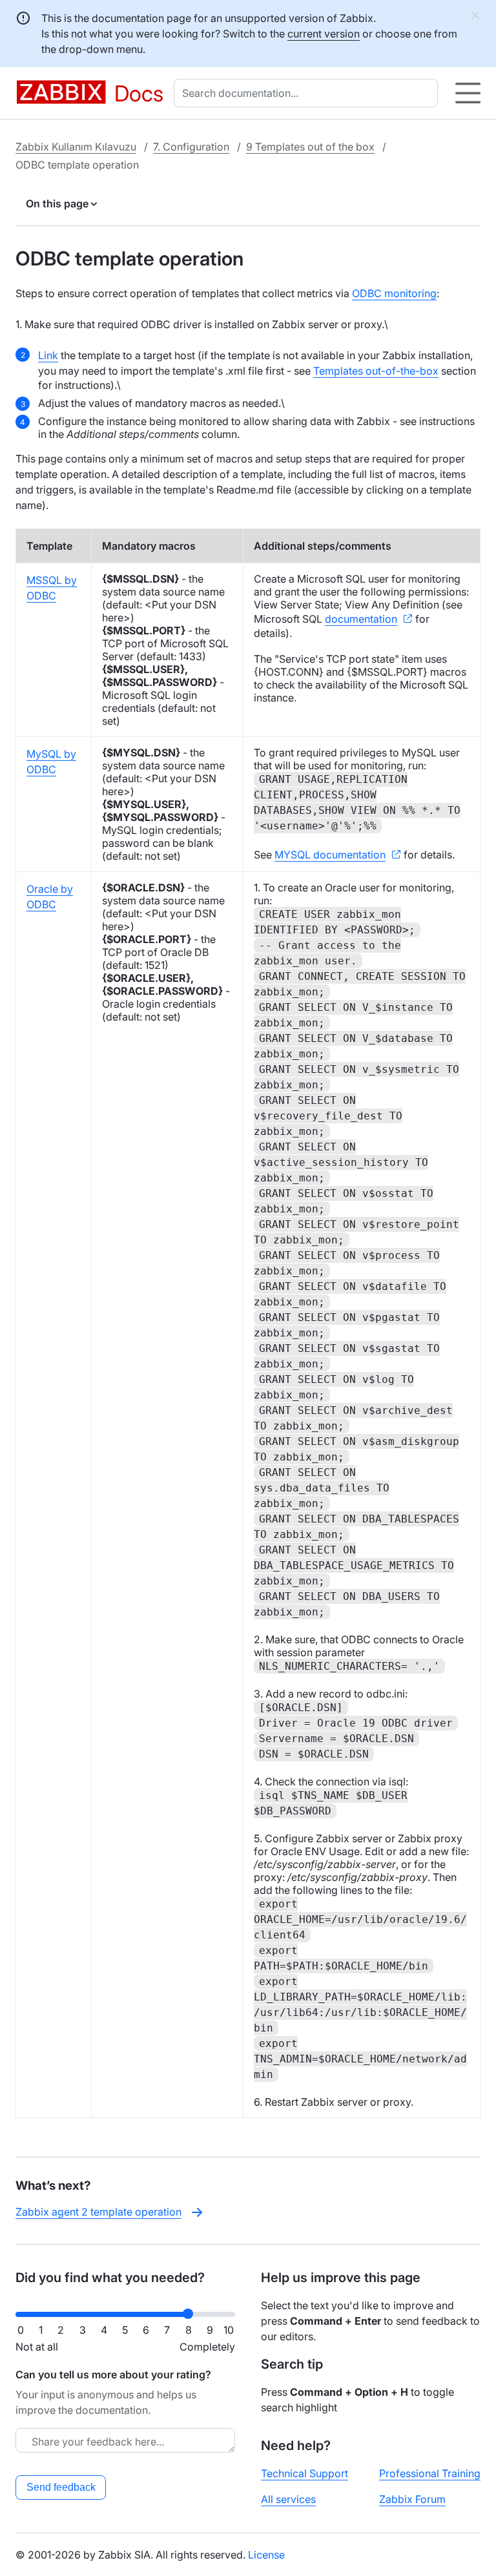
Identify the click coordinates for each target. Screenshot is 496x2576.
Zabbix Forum (412, 2499)
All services (288, 2499)
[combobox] (308, 93)
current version (324, 34)
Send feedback (61, 2487)
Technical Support (305, 2473)
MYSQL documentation (330, 855)
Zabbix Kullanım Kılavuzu (76, 147)
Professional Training (430, 2473)
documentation (361, 619)
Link (48, 355)
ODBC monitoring (394, 293)
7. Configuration (191, 147)
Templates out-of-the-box (376, 371)
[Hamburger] (468, 93)
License (266, 2555)
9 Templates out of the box (310, 147)
